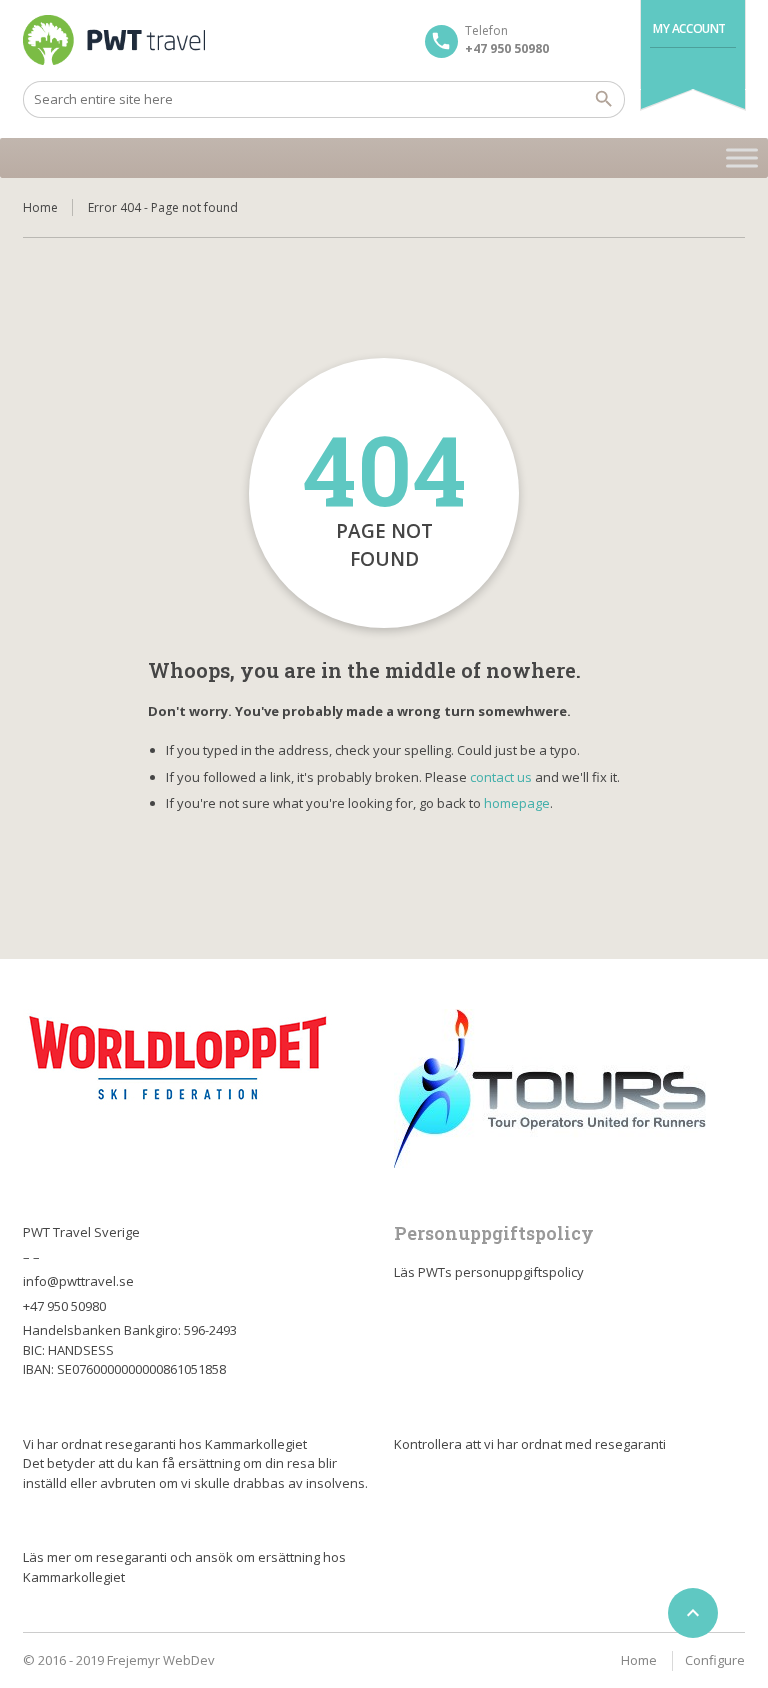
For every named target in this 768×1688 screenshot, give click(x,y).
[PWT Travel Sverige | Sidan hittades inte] (114, 40)
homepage (517, 803)
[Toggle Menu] (742, 157)
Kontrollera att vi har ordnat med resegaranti (530, 1444)
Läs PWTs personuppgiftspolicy (489, 1272)
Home (40, 207)
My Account (689, 28)
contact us (501, 777)
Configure (715, 1660)
